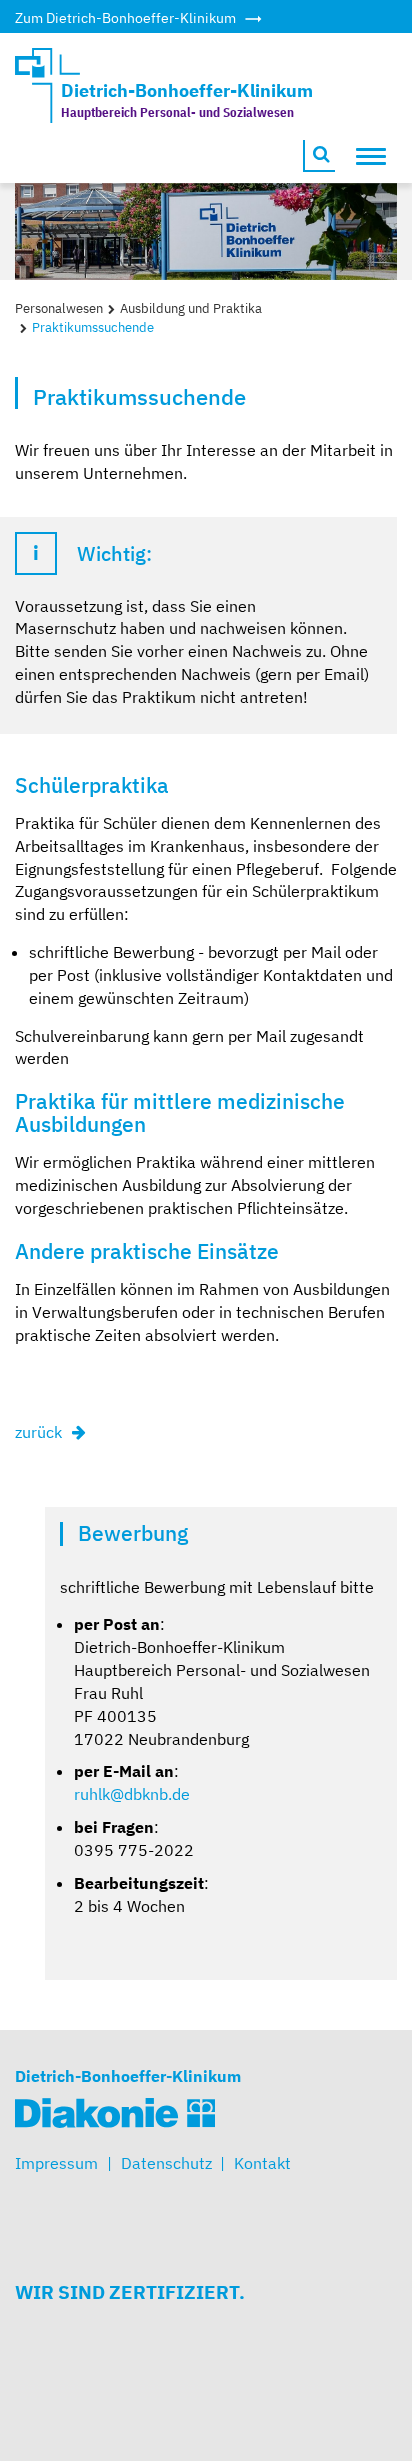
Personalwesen (59, 308)
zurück (38, 1432)
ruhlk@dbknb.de (132, 1794)
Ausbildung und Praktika (191, 308)
